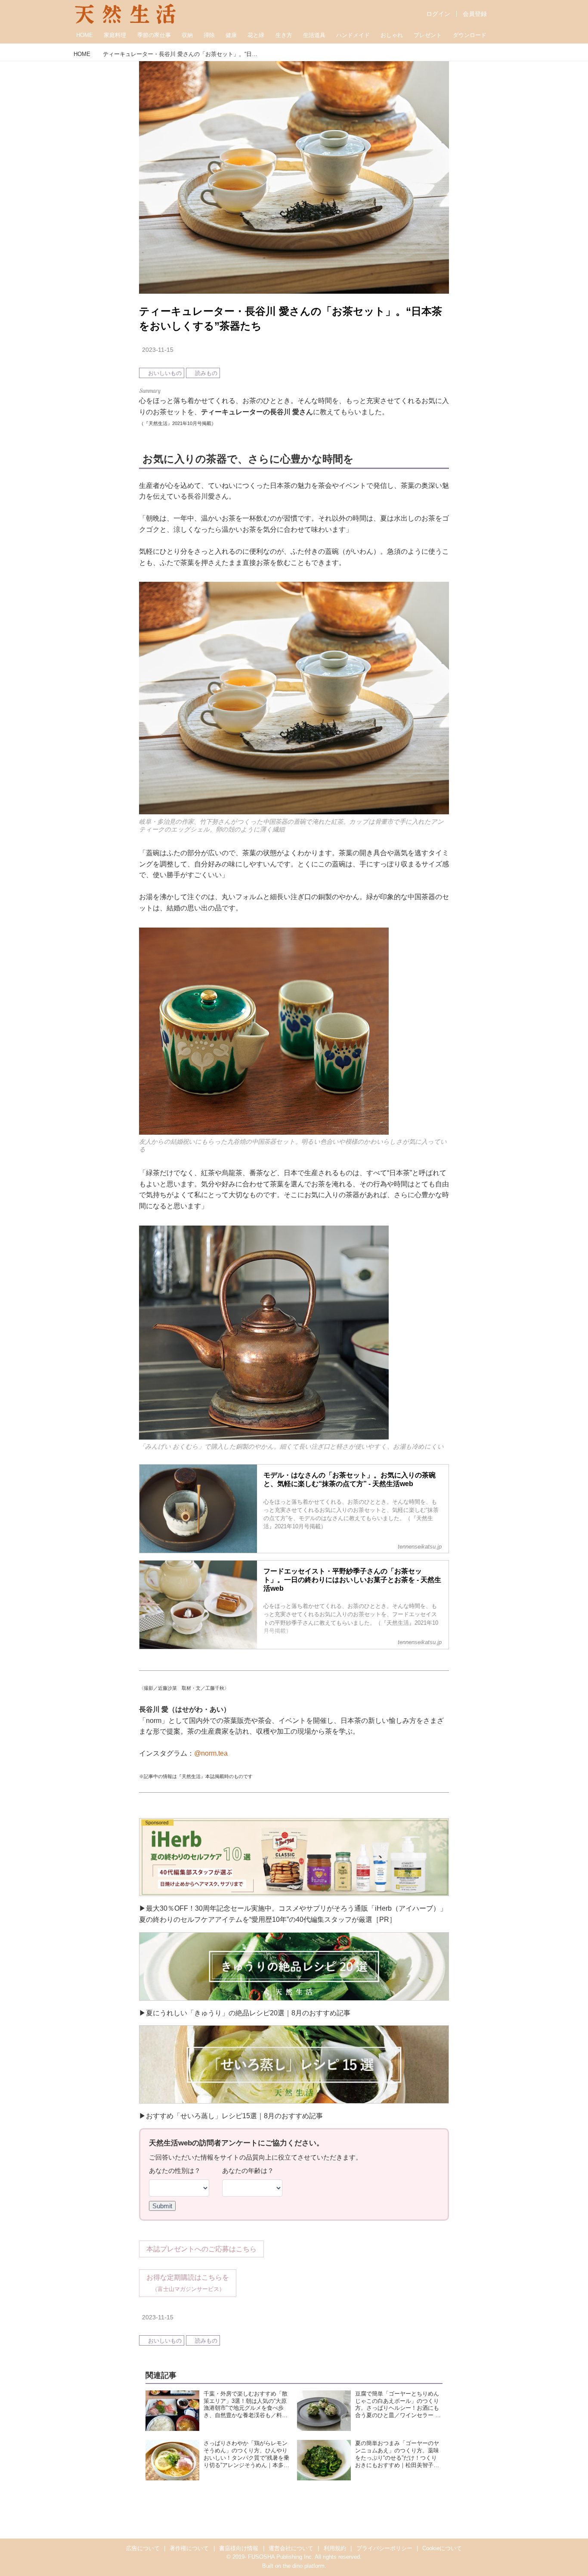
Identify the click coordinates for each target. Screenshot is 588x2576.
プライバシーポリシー (384, 2548)
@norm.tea (211, 1753)
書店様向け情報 (239, 2548)
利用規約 (335, 2548)
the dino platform (304, 2566)
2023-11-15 (158, 350)
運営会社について (291, 2548)
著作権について (189, 2548)
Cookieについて (442, 2548)
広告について (143, 2548)
